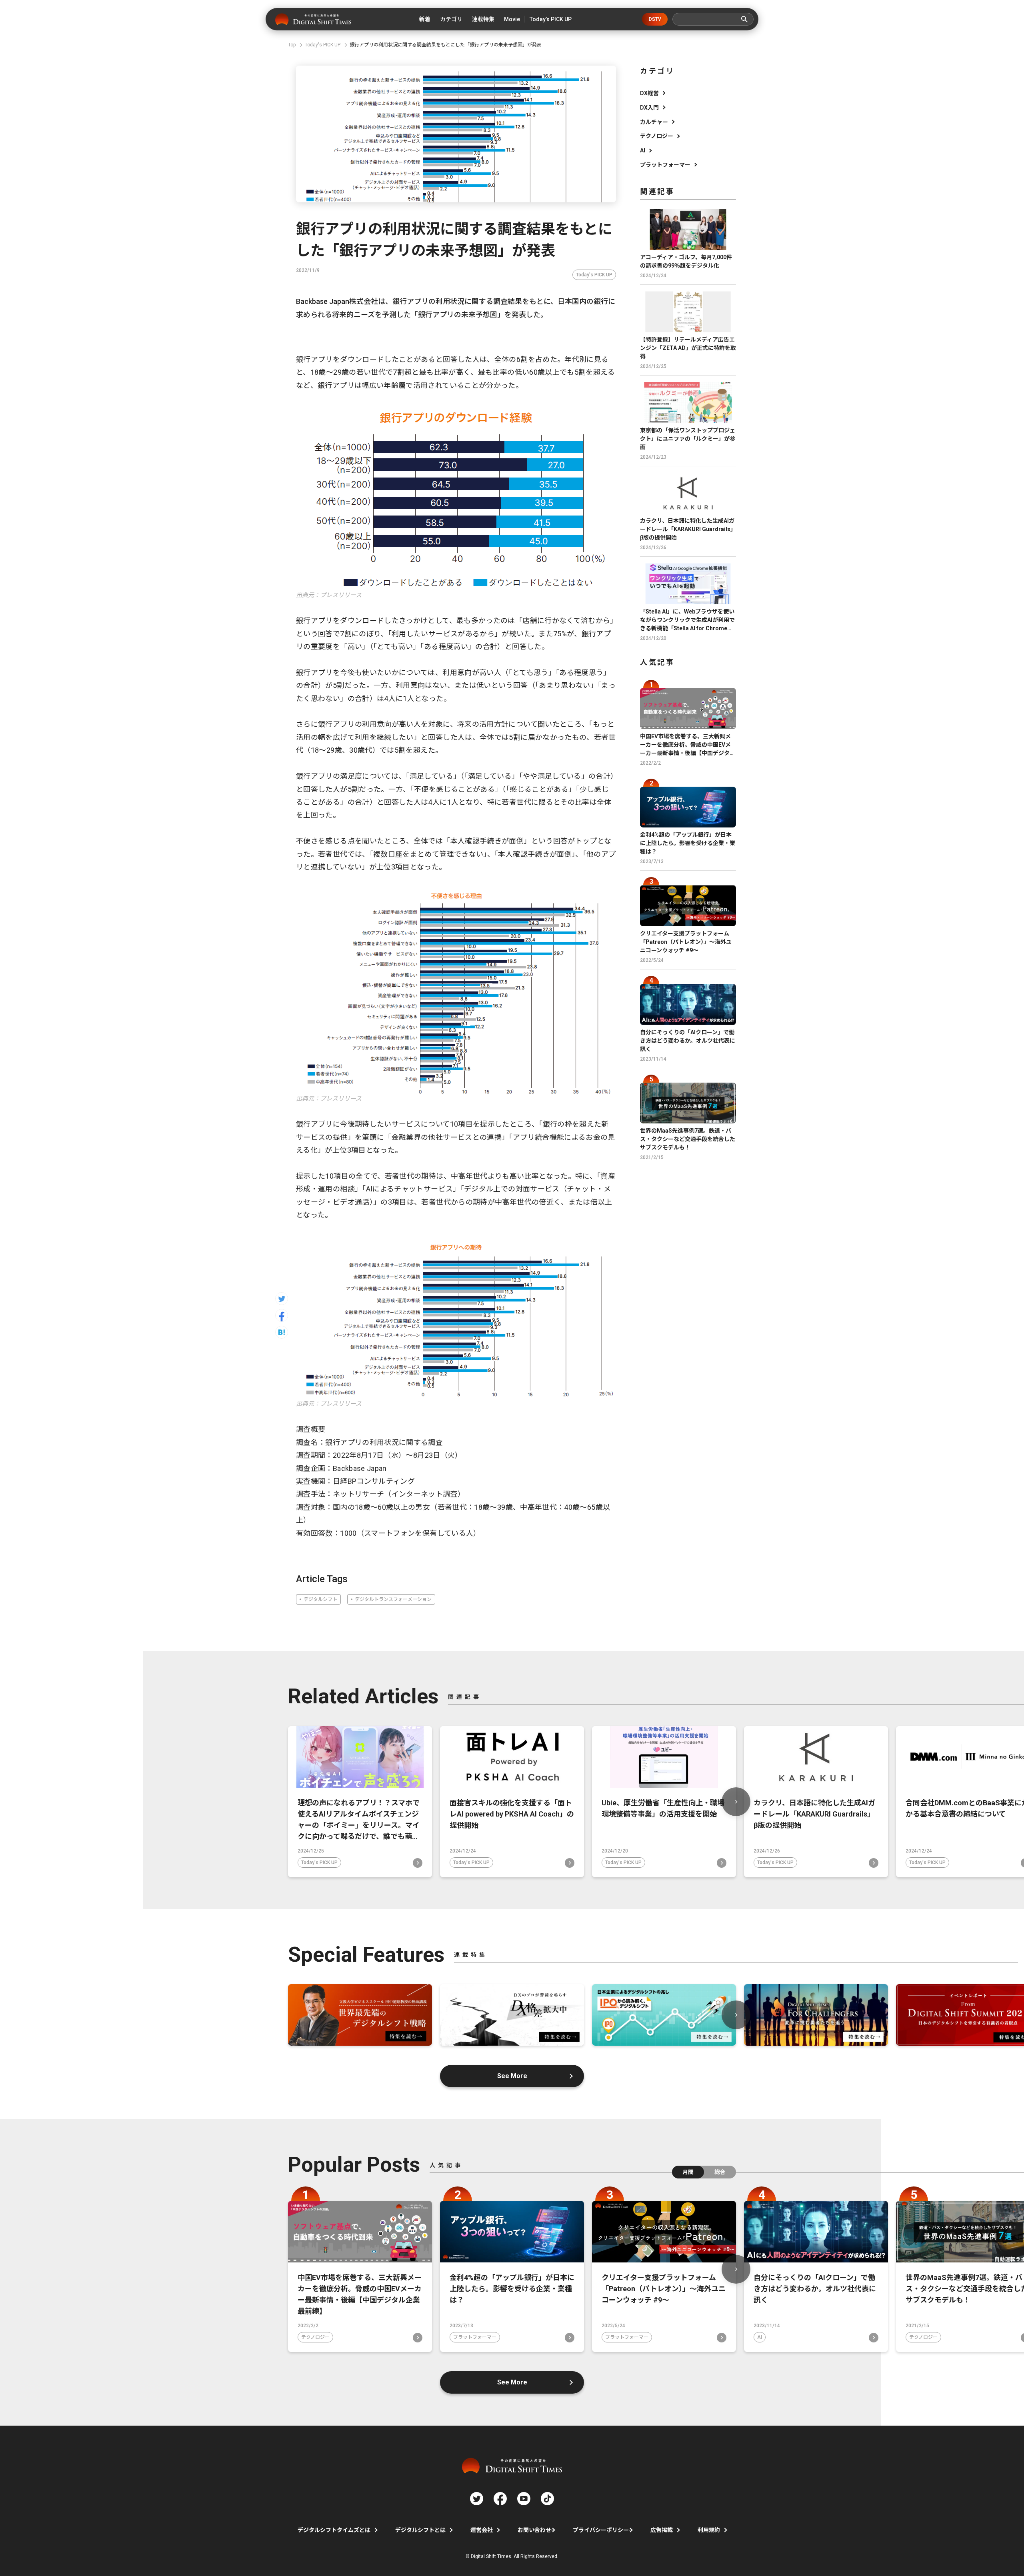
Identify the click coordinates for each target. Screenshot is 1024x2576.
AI (643, 150)
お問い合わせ (534, 2530)
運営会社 (482, 2530)
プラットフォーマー (665, 165)
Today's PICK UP (594, 275)
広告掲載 (662, 2530)
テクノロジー (657, 136)
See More (512, 2076)
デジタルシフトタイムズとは (334, 2530)
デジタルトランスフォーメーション (393, 1599)
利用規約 (709, 2530)
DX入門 (649, 108)
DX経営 (649, 93)
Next (736, 1802)
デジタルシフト (320, 1599)
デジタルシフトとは (420, 2530)
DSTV (655, 19)
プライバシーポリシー (601, 2530)
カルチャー (654, 122)
